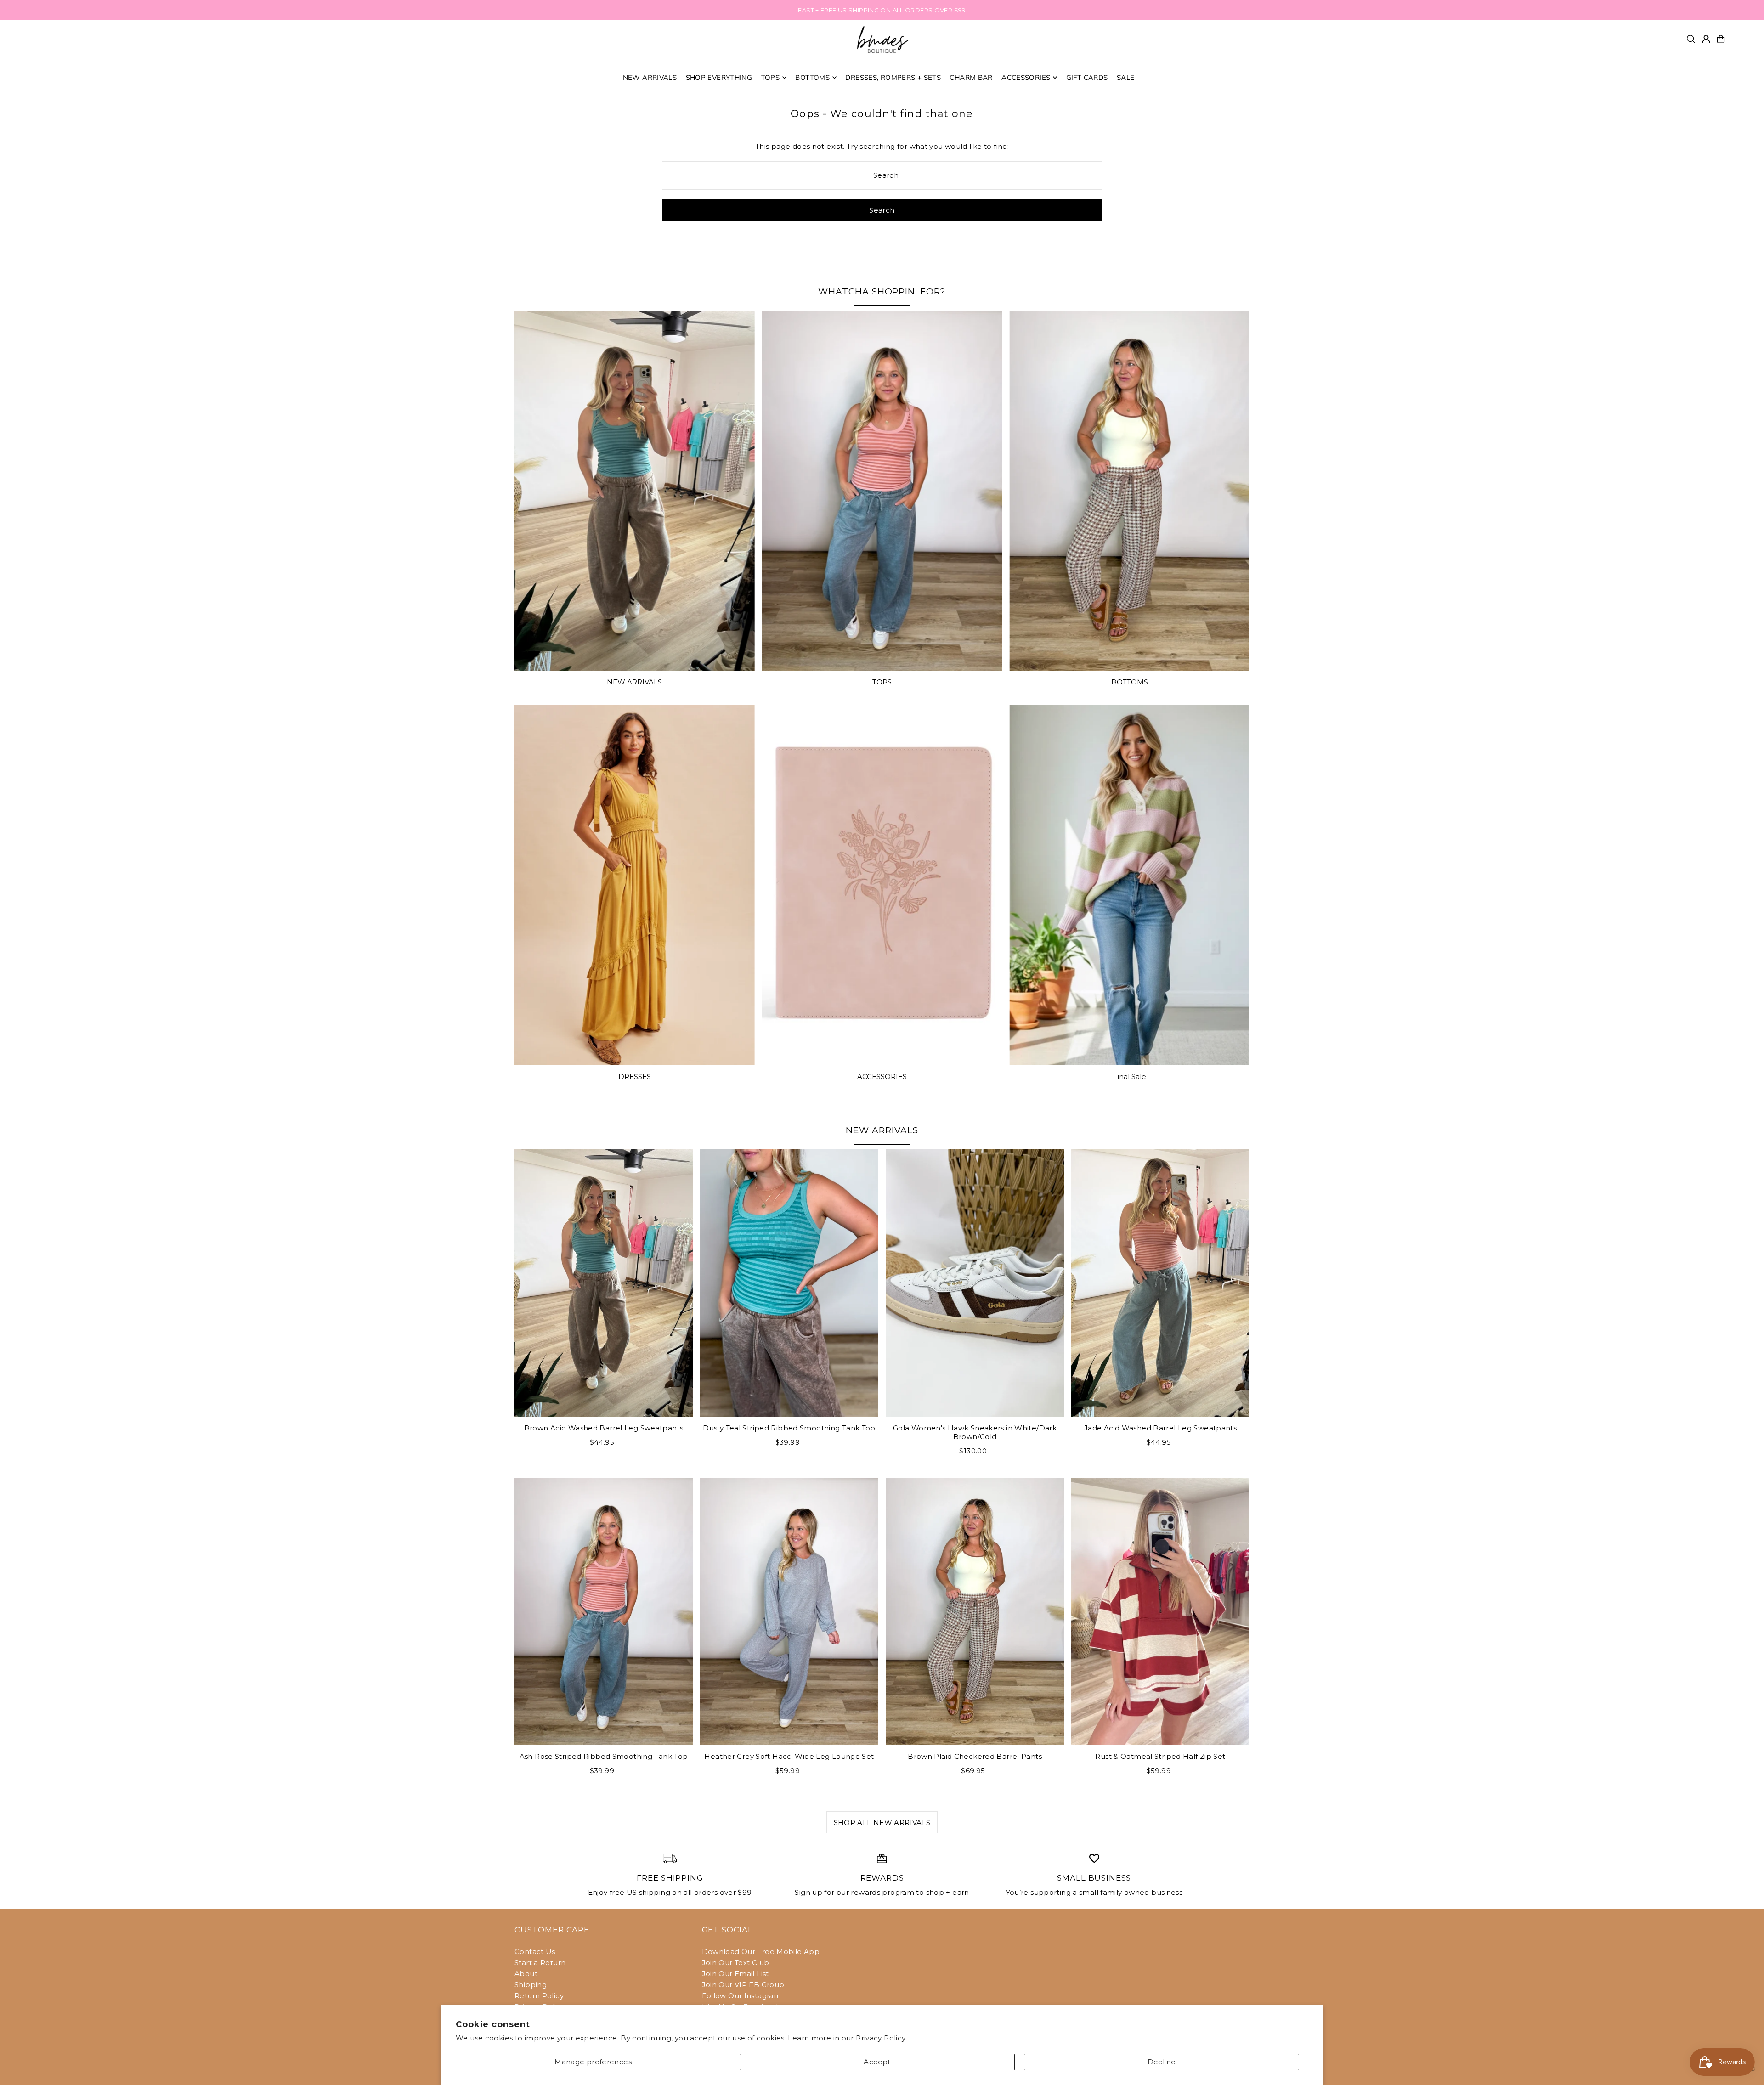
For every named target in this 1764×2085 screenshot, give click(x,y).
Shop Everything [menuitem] (719, 77)
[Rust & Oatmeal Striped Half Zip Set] (1160, 1611)
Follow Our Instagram (742, 1996)
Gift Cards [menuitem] (1087, 77)
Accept (877, 2062)
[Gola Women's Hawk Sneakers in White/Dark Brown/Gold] (975, 1283)
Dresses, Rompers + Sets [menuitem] (893, 77)
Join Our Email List (735, 1974)
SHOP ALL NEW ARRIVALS (882, 1822)
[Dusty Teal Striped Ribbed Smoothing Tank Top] (789, 1283)
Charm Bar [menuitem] (971, 77)
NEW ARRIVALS (634, 682)
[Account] (1706, 39)
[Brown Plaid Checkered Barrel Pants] (975, 1611)
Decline (1162, 2062)
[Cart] (1721, 39)
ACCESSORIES (882, 1076)
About (526, 1974)
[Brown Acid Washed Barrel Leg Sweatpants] (604, 1283)
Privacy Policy (881, 2038)
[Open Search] (1691, 39)
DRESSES (635, 1076)
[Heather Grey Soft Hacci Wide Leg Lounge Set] (789, 1611)
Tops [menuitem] (771, 77)
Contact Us (535, 1952)
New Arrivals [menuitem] (650, 77)
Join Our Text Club (736, 1963)
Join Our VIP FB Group (743, 1985)
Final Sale (1130, 1076)
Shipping (531, 1985)
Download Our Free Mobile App (761, 1952)
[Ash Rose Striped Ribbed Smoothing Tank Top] (604, 1611)
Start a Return (540, 1963)
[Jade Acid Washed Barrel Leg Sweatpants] (1160, 1283)
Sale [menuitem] (1126, 77)
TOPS (882, 682)
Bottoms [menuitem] (812, 77)
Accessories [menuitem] (1026, 77)
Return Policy (539, 1996)
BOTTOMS (1130, 682)
